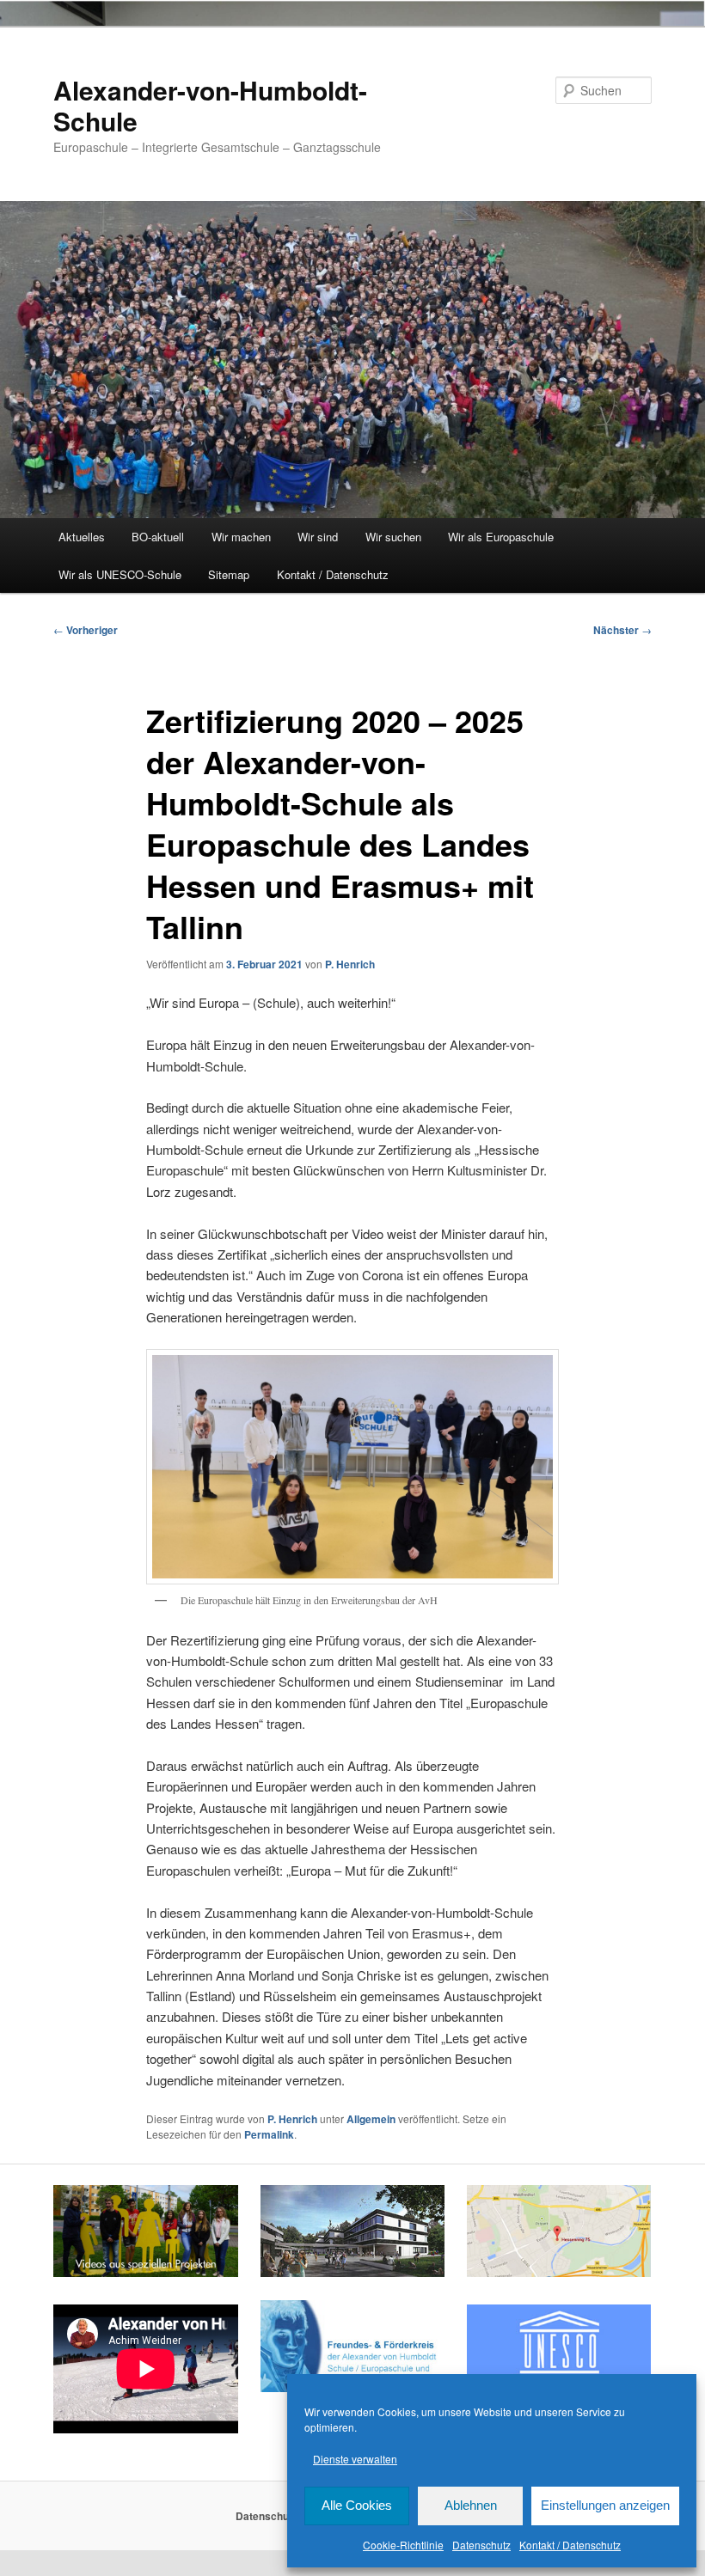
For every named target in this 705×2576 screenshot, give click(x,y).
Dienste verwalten (355, 2459)
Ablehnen (471, 2505)
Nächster (622, 630)
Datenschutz (481, 2545)
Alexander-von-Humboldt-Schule (210, 105)
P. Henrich (350, 964)
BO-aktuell (158, 537)
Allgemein (371, 2119)
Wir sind (318, 537)
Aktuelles (82, 537)
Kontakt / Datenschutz (570, 2545)
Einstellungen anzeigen (605, 2505)
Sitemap (229, 574)
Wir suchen (393, 537)
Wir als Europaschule (501, 537)
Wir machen (241, 537)
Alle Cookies (357, 2505)
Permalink (269, 2134)
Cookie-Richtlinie (403, 2545)
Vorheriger (86, 630)
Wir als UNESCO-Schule (120, 574)
